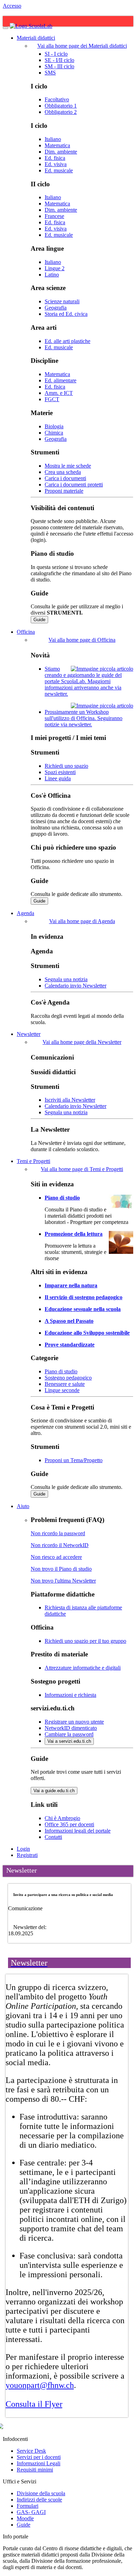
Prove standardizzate (70, 1345)
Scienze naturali (62, 301)
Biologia (54, 426)
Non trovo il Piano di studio (61, 1569)
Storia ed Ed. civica (66, 314)
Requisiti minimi (35, 2470)
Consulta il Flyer (34, 2404)
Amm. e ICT (59, 393)
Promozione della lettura (74, 1234)
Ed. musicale (59, 170)
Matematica (57, 145)
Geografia (56, 308)
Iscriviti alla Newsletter (70, 1100)
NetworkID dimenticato (71, 1728)
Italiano (53, 139)
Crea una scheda (63, 472)
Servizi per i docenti (39, 2457)
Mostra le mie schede (68, 466)
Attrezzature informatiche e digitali (83, 1668)
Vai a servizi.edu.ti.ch (69, 1741)
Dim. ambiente (61, 152)
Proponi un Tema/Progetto (74, 1460)
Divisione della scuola (41, 2493)
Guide (39, 620)
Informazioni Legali (39, 2463)
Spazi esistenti (60, 772)
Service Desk (31, 2451)
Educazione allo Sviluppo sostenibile (87, 1333)
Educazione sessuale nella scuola (83, 1309)
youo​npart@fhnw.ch (40, 2385)
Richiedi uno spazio (66, 766)
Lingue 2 (55, 268)
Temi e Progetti (33, 1161)
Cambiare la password (69, 1734)
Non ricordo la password (58, 1533)
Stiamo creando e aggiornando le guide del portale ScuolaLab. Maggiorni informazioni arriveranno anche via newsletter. (83, 681)
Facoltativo (57, 99)
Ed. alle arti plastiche (67, 341)
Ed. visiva (56, 164)
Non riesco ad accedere (56, 1557)
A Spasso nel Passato (69, 1321)
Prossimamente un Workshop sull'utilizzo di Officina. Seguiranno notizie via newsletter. (84, 718)
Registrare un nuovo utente (74, 1722)
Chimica (54, 433)
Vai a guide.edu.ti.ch (54, 1791)
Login (23, 1849)
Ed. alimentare (61, 380)
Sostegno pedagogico (68, 1378)
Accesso (12, 6)
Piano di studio (62, 1198)
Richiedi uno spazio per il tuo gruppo (85, 1641)
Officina (26, 632)
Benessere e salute (65, 1384)
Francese (54, 216)
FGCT (52, 399)
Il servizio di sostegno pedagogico (84, 1297)
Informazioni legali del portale (78, 1831)
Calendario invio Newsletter (75, 986)
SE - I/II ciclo (59, 60)
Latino (52, 275)
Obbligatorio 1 (61, 106)
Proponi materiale (64, 491)
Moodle (25, 2518)
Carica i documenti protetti (74, 485)
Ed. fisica (55, 158)
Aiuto (23, 1506)
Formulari (28, 2506)
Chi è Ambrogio (62, 1818)
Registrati (27, 1855)
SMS (50, 73)
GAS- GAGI (31, 2512)
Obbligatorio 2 (61, 112)
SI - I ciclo (56, 54)
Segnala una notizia (66, 979)
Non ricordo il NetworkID (60, 1545)
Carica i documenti (65, 478)
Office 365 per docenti (69, 1824)
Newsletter (29, 1034)
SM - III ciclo (59, 66)
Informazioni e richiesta (70, 1695)
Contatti (53, 1837)
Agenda (25, 913)
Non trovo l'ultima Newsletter (63, 1581)
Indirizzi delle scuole (39, 2500)
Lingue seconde (62, 1390)
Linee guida (58, 778)
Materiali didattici (36, 38)
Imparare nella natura (71, 1285)
